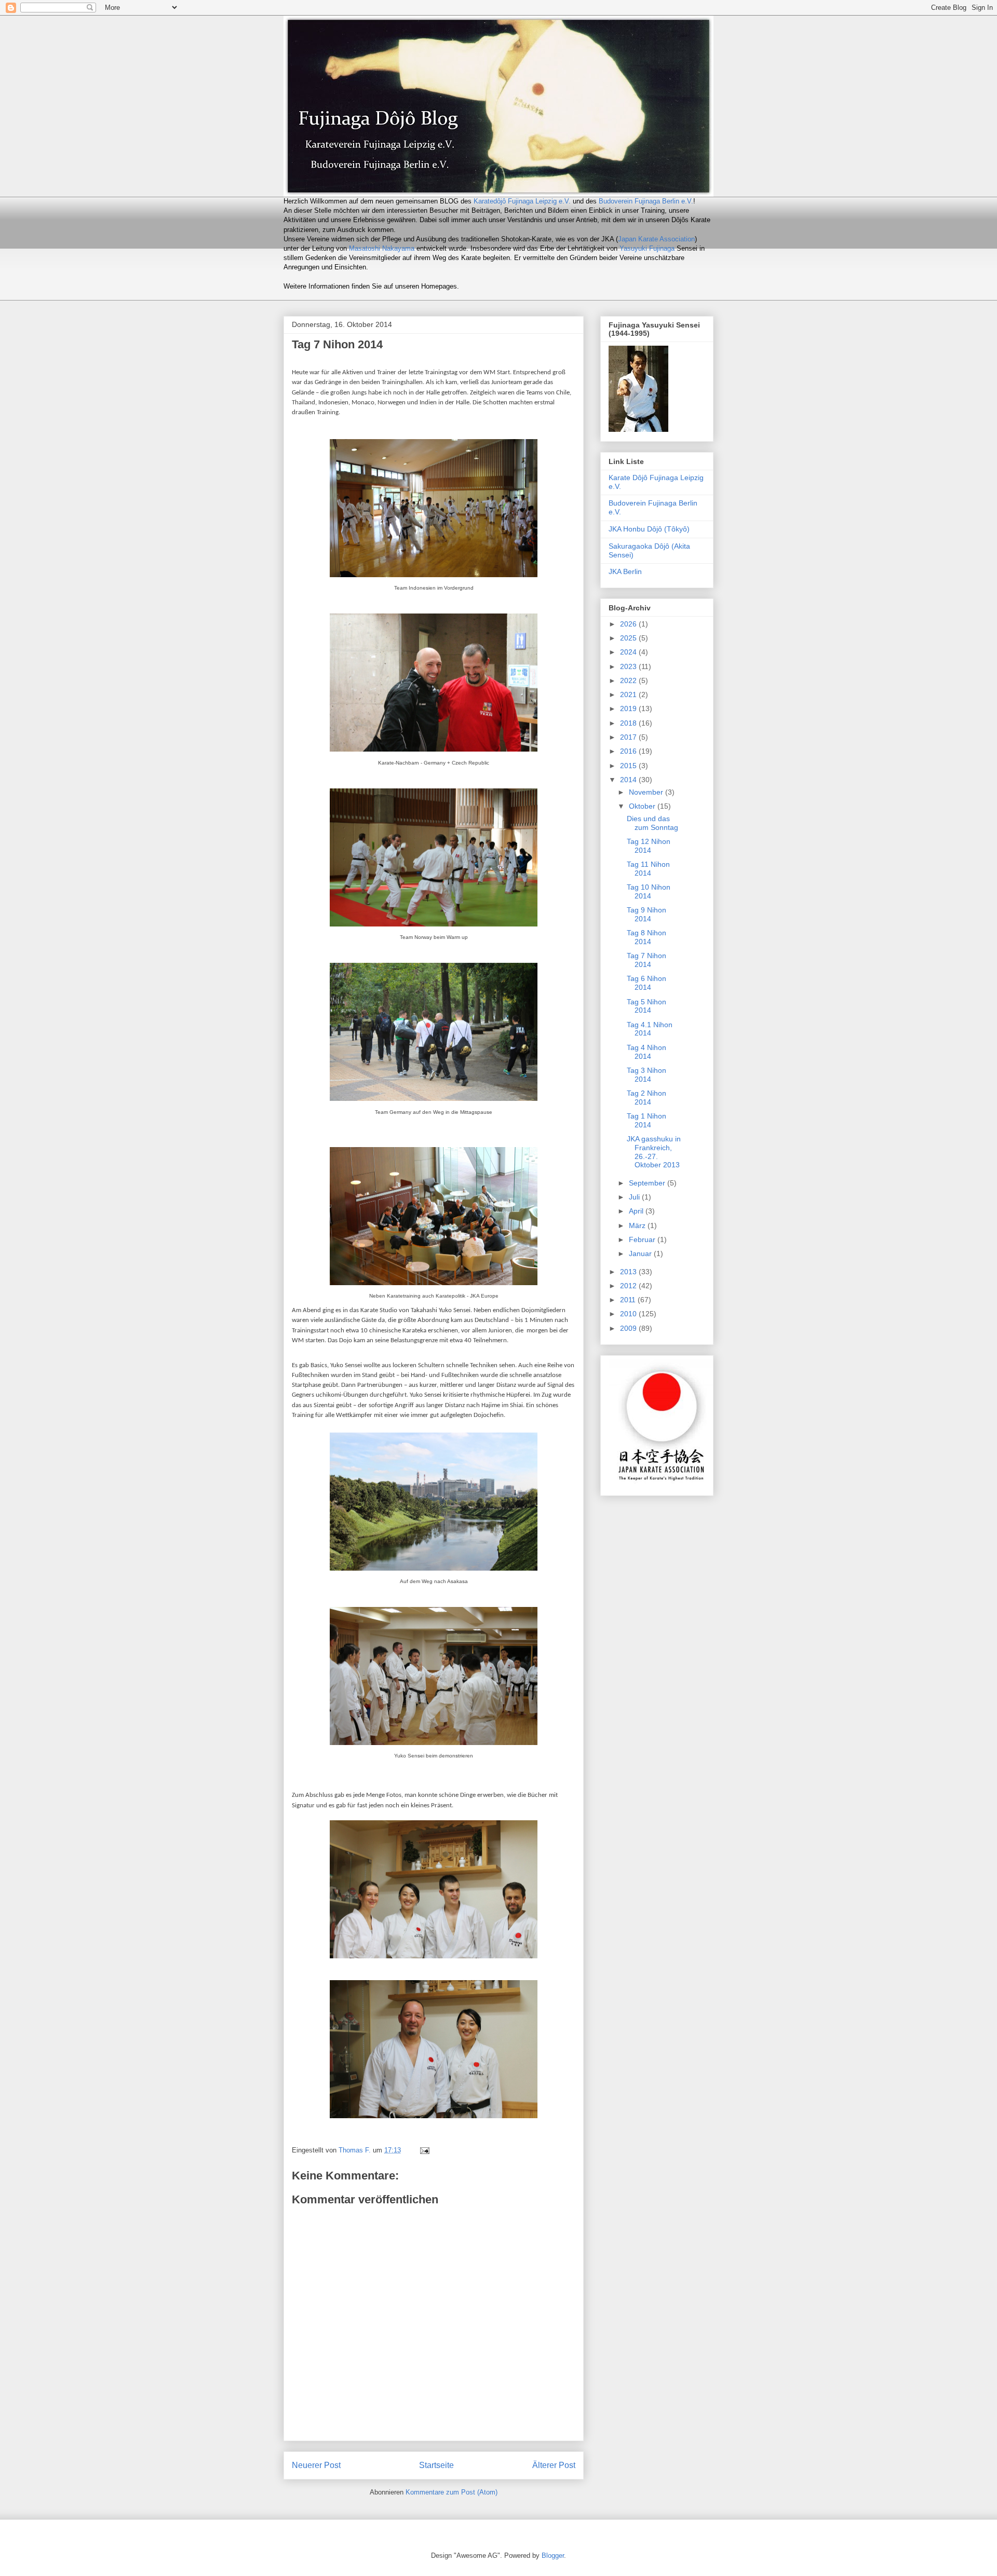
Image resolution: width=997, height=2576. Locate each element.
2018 (629, 723)
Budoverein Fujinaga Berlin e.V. (646, 201)
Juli (635, 1197)
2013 (629, 1272)
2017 (629, 737)
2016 (629, 751)
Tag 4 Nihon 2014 (646, 1052)
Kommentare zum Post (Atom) (452, 2492)
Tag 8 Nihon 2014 (646, 937)
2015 (629, 766)
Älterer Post (554, 2465)
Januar (641, 1253)
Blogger (553, 2555)
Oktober (643, 806)
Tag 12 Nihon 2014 (649, 846)
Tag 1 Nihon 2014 (646, 1120)
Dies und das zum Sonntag (652, 823)
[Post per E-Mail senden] (424, 2150)
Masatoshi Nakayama (382, 248)
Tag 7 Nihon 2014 (646, 960)
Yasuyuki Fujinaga (647, 248)
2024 (629, 652)
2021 (629, 694)
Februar (643, 1239)
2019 (629, 708)
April (637, 1211)
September (648, 1183)
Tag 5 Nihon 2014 (646, 1006)
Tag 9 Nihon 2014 (646, 914)
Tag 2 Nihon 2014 (646, 1098)
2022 (629, 680)
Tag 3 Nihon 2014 (646, 1075)
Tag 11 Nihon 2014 (648, 869)
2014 (629, 780)
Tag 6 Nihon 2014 (646, 983)
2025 (629, 638)
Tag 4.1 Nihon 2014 (650, 1029)
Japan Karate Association (656, 239)
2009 (629, 1328)
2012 (629, 1286)
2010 (629, 1314)
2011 (629, 1300)
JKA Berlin (625, 571)
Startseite (436, 2465)
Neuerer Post (316, 2465)
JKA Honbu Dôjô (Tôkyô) (649, 529)
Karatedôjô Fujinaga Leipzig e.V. (522, 201)
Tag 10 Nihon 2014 (649, 891)
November (647, 792)
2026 (629, 624)
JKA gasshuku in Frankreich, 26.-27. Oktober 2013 (654, 1152)
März (638, 1225)
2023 (629, 666)
